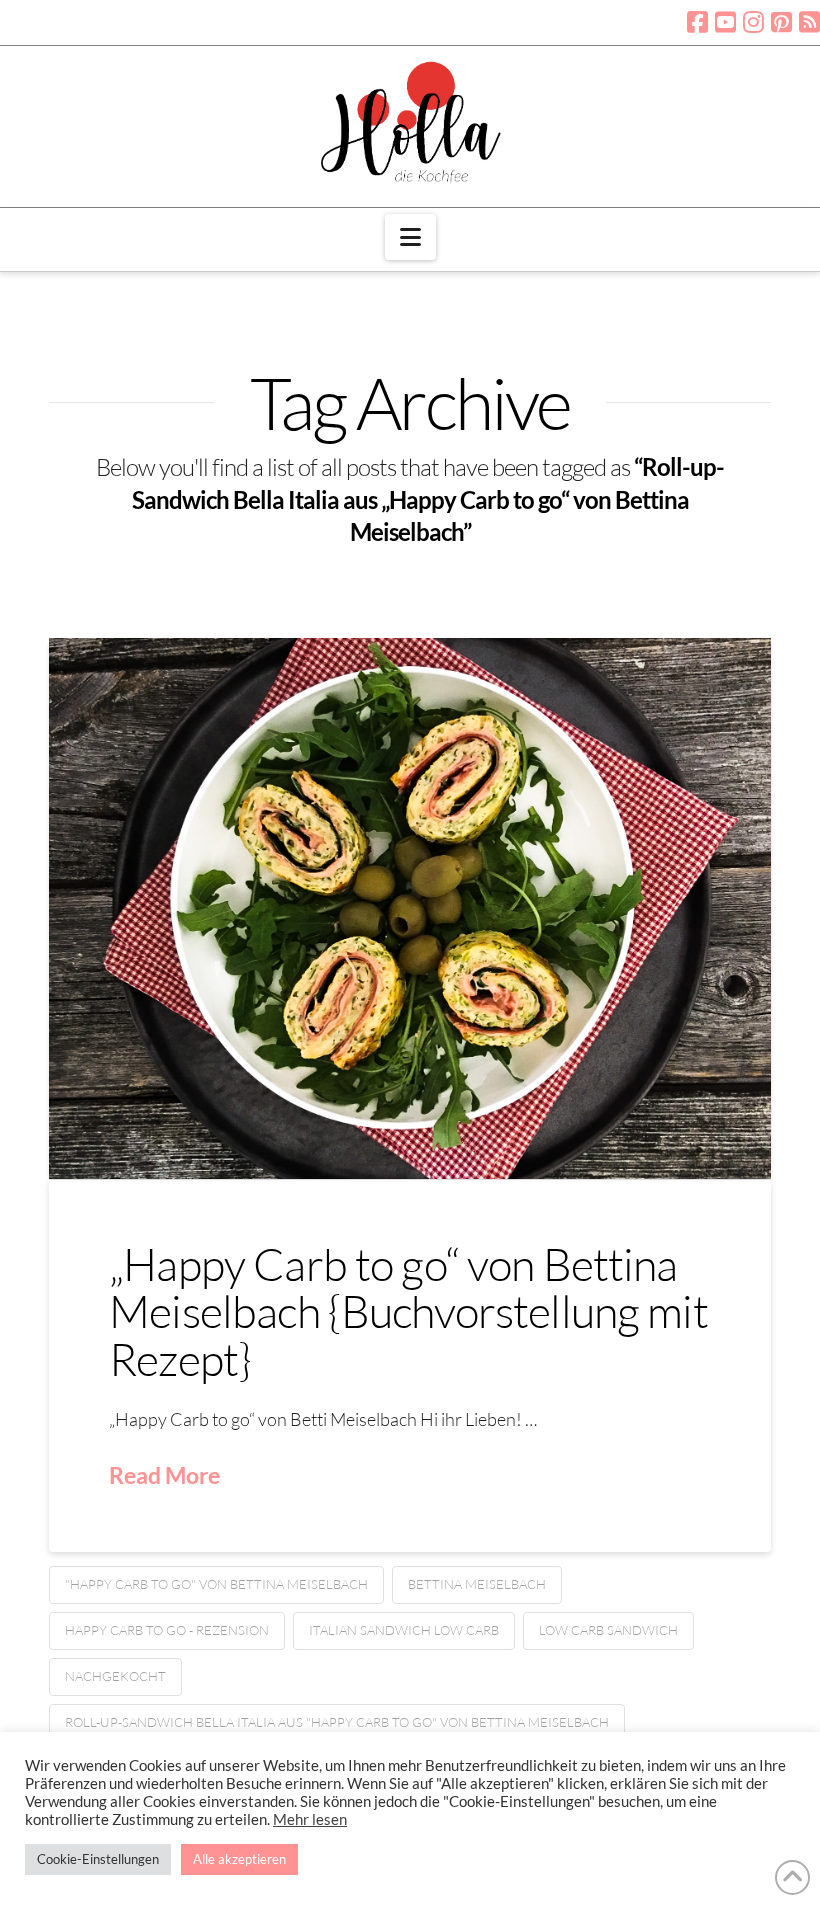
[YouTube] (725, 22)
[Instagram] (753, 22)
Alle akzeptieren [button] (239, 1859)
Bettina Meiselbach (477, 1584)
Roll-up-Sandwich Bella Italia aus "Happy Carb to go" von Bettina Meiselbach (337, 1722)
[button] (410, 237)
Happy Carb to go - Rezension (167, 1630)
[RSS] (809, 22)
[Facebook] (697, 22)
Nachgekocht (115, 1676)
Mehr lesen (310, 1819)
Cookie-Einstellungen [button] (98, 1859)
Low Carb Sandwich (608, 1630)
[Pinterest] (781, 22)
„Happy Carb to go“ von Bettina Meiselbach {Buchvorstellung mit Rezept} (408, 1311)
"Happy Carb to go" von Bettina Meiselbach (216, 1584)
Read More (164, 1475)
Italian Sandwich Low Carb (404, 1630)
